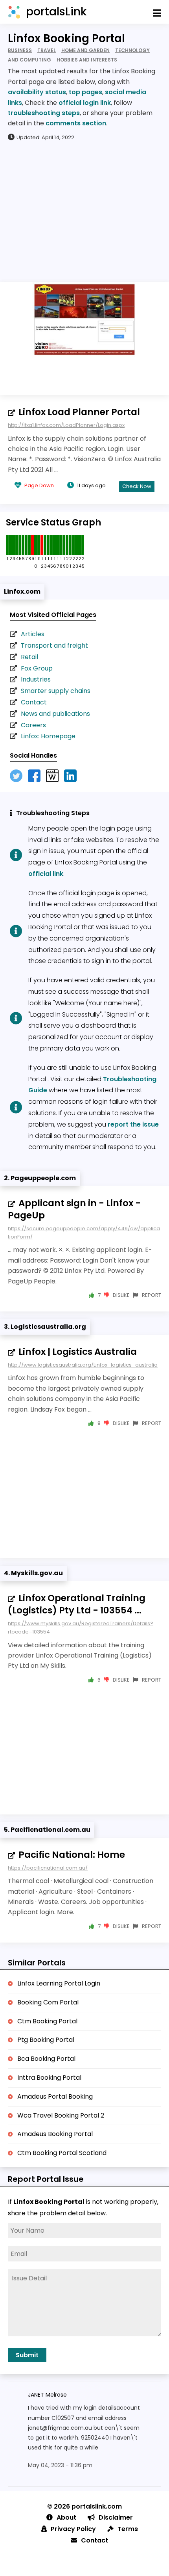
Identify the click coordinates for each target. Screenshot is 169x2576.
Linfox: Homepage (48, 736)
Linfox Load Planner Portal (79, 412)
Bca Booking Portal (46, 2059)
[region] (84, 211)
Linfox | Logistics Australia (78, 1352)
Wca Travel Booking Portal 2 (61, 2115)
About (66, 2517)
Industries (36, 679)
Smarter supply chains (56, 691)
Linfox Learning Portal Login (59, 1983)
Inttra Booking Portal (49, 2078)
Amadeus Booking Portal (55, 2134)
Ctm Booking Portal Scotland (62, 2153)
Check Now (137, 486)
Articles (33, 634)
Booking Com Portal (48, 2002)
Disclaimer (116, 2517)
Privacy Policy (73, 2529)
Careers (33, 725)
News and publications (55, 714)
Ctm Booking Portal (47, 2021)
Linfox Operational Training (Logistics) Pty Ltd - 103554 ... (77, 1604)
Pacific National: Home (72, 1855)
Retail (29, 657)
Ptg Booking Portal (46, 2040)
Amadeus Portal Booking (55, 2096)
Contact (34, 702)
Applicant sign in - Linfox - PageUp (74, 1209)
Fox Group (37, 668)
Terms (128, 2529)
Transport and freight (54, 645)
